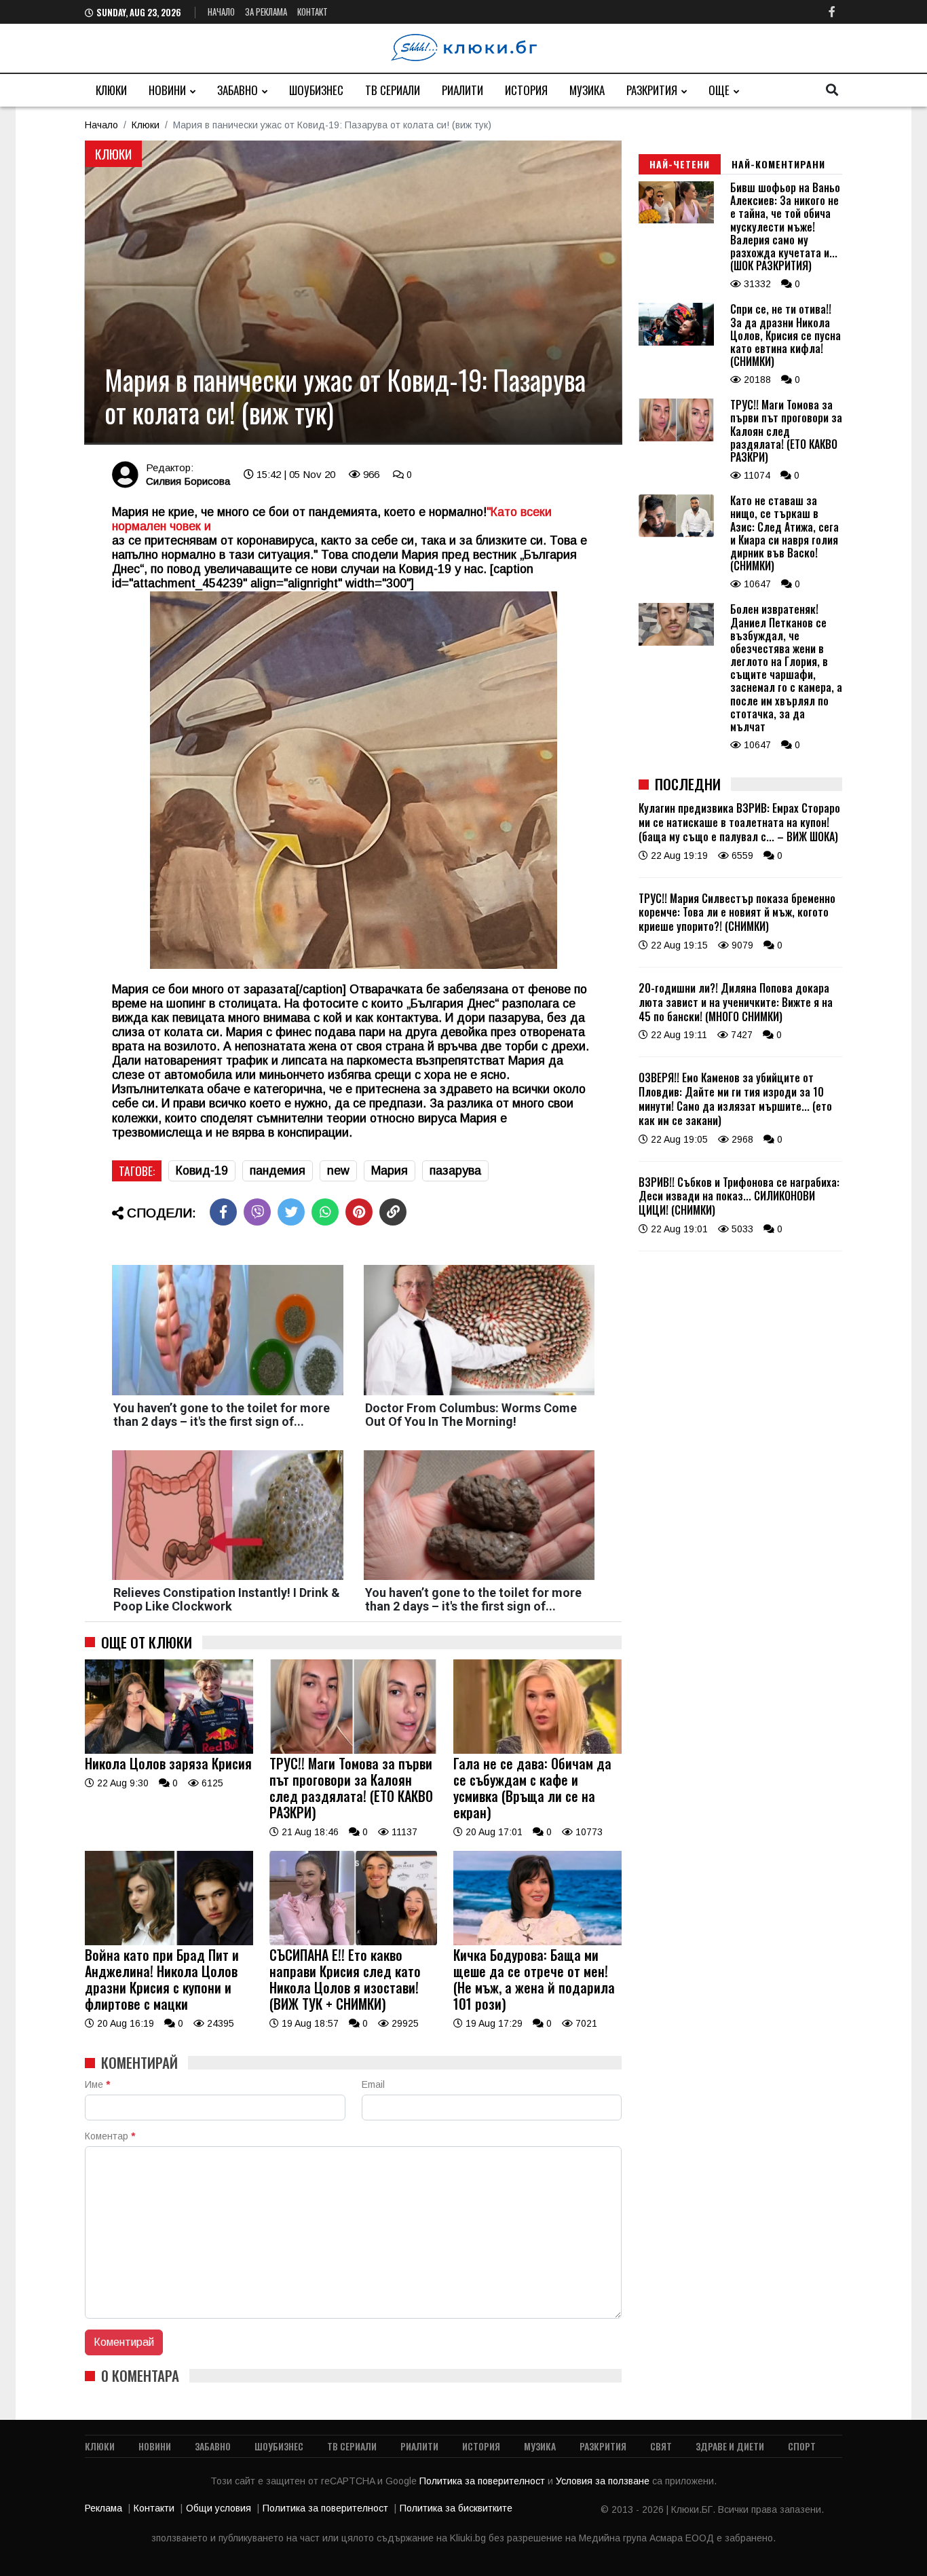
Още (719, 90)
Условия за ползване (604, 2481)
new (338, 1171)
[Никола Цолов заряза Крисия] (169, 1750)
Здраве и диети (730, 2446)
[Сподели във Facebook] (223, 1212)
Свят (661, 2446)
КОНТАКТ (313, 12)
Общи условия (219, 2508)
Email (373, 2084)
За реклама (266, 12)
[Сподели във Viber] (257, 1212)
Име (97, 2084)
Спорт (802, 2446)
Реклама (103, 2508)
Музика (587, 90)
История (526, 90)
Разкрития (652, 90)
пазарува (455, 1171)
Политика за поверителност (484, 2481)
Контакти (154, 2508)
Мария (390, 1171)
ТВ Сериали (393, 90)
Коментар (110, 2136)
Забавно (238, 90)
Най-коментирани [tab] (778, 164)
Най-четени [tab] (680, 164)
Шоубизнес (316, 90)
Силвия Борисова (188, 481)
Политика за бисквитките (456, 2508)
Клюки (111, 90)
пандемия (278, 1171)
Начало (221, 12)
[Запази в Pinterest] (359, 1212)
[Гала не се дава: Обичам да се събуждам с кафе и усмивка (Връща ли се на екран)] (537, 1750)
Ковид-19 (202, 1171)
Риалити (462, 90)
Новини (167, 90)
